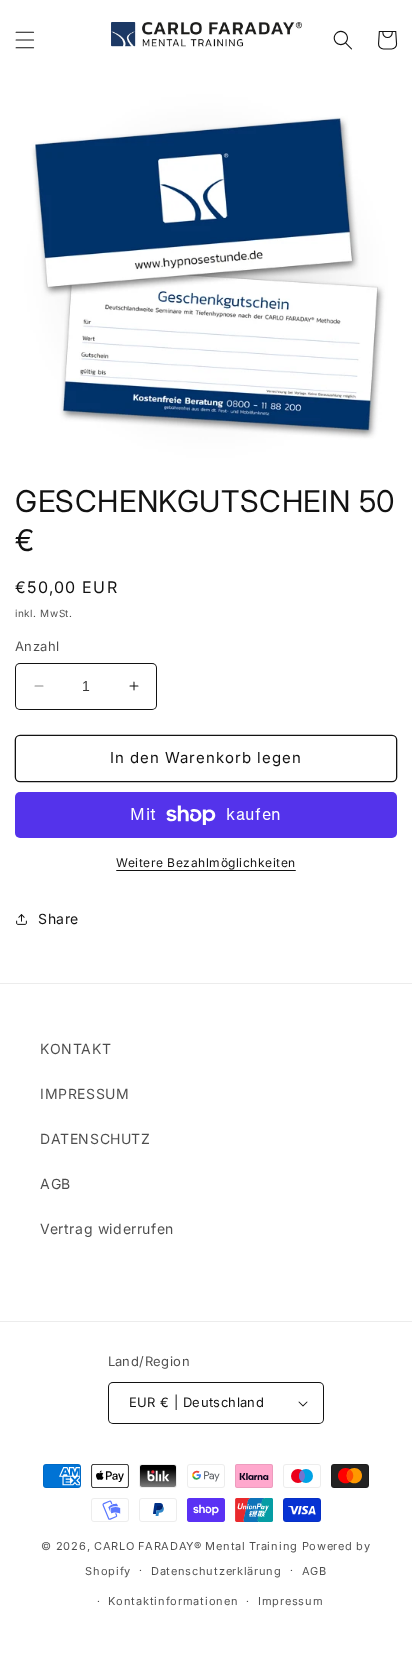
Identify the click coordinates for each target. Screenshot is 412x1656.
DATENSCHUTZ (95, 1138)
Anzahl (37, 646)
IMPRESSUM (84, 1093)
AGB (55, 1183)
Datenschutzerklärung (216, 1571)
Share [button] (58, 918)
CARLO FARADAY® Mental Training (196, 1546)
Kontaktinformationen (173, 1601)
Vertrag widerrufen (107, 1228)
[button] (25, 40)
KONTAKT (75, 1048)
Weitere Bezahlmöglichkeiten (206, 862)
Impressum (290, 1601)
